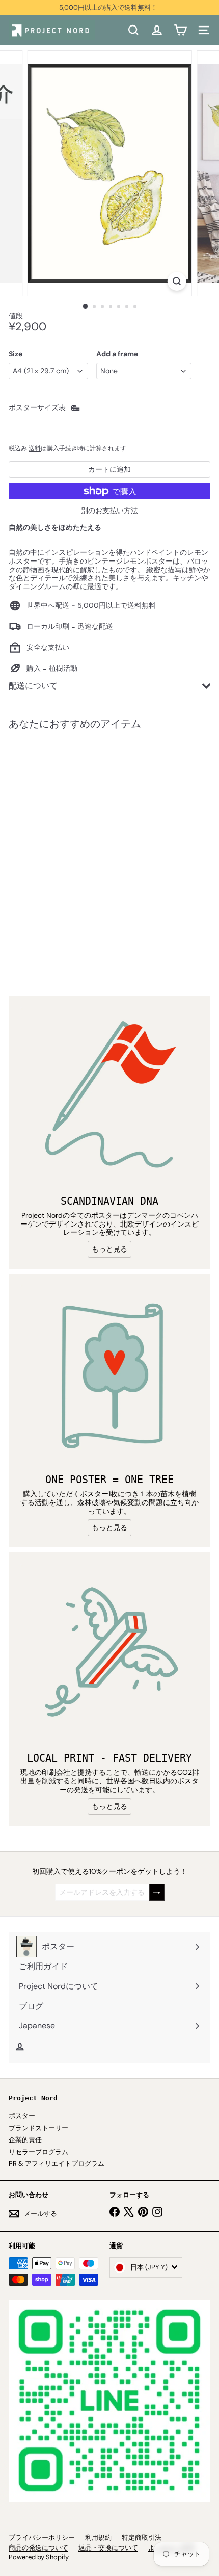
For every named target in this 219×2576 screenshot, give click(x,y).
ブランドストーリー (38, 2128)
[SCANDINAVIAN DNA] (109, 1096)
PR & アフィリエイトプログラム (57, 2164)
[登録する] (157, 1892)
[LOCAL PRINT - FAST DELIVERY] (109, 1653)
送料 (35, 448)
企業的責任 (25, 2140)
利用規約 (98, 2537)
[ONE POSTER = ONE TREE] (109, 1375)
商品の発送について (38, 2548)
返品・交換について (108, 2548)
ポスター (22, 2116)
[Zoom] (176, 281)
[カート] (180, 30)
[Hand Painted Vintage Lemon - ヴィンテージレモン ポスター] (72, 836)
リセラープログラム (38, 2152)
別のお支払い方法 (109, 511)
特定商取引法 (142, 2537)
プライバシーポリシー (42, 2537)
